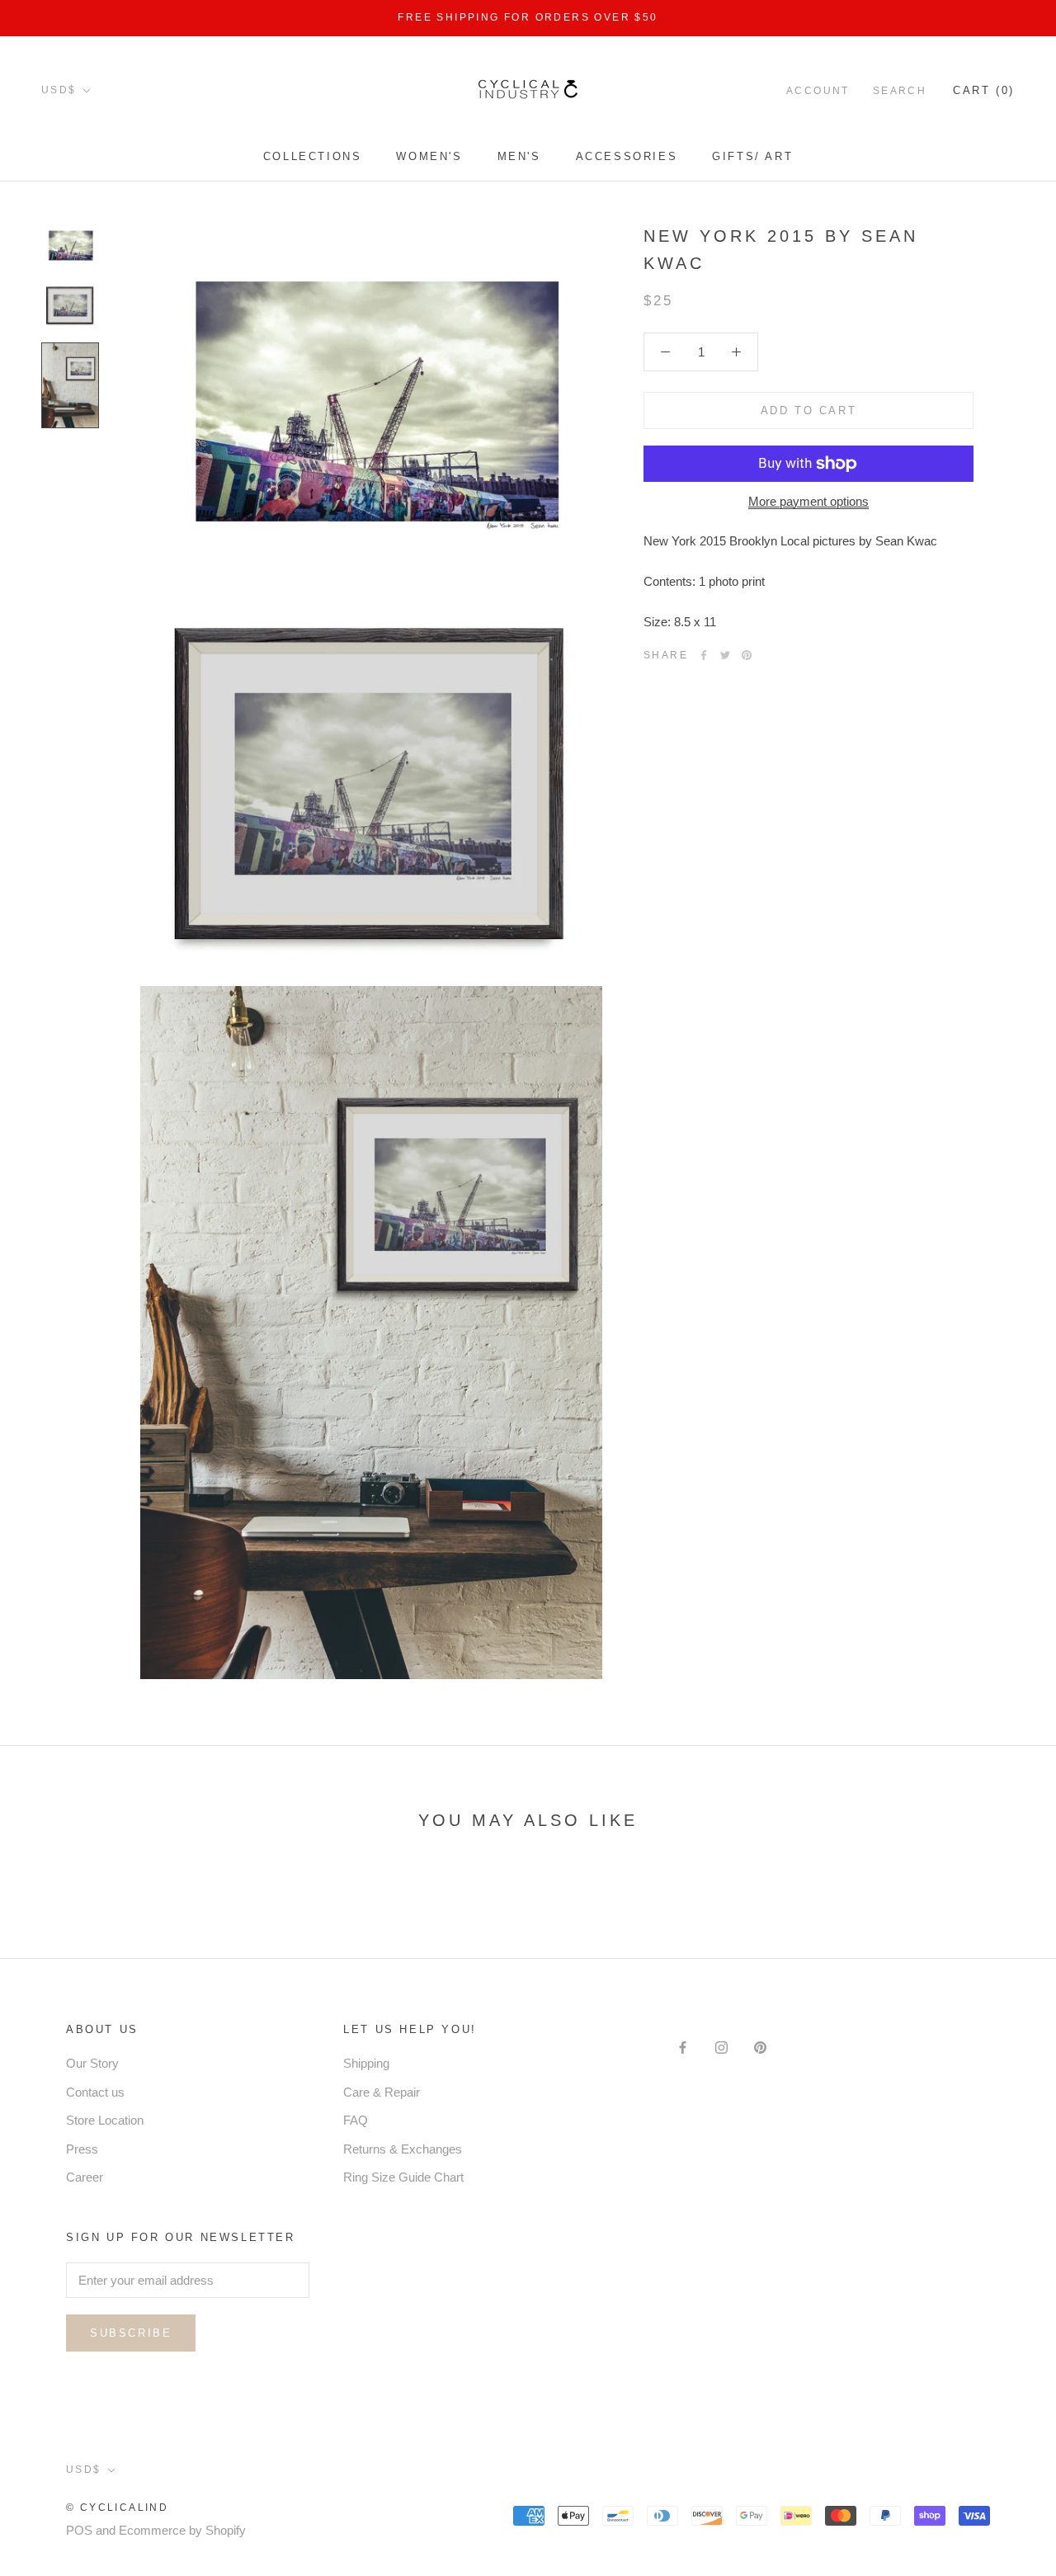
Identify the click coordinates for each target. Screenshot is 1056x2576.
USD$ (59, 90)
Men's (519, 156)
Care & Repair (382, 2092)
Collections (313, 156)
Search (900, 90)
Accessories (627, 156)
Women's (429, 156)
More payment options (808, 501)
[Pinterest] (747, 655)
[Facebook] (704, 655)
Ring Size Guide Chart (403, 2177)
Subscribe (131, 2333)
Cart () (984, 90)
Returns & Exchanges (403, 2149)
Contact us (95, 2092)
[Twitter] (725, 655)
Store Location (105, 2120)
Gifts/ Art (752, 156)
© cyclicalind (117, 2508)
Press (82, 2149)
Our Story (92, 2063)
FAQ (356, 2120)
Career (85, 2177)
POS (79, 2530)
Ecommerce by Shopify (182, 2530)
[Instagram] (721, 2048)
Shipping (366, 2063)
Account (818, 90)
